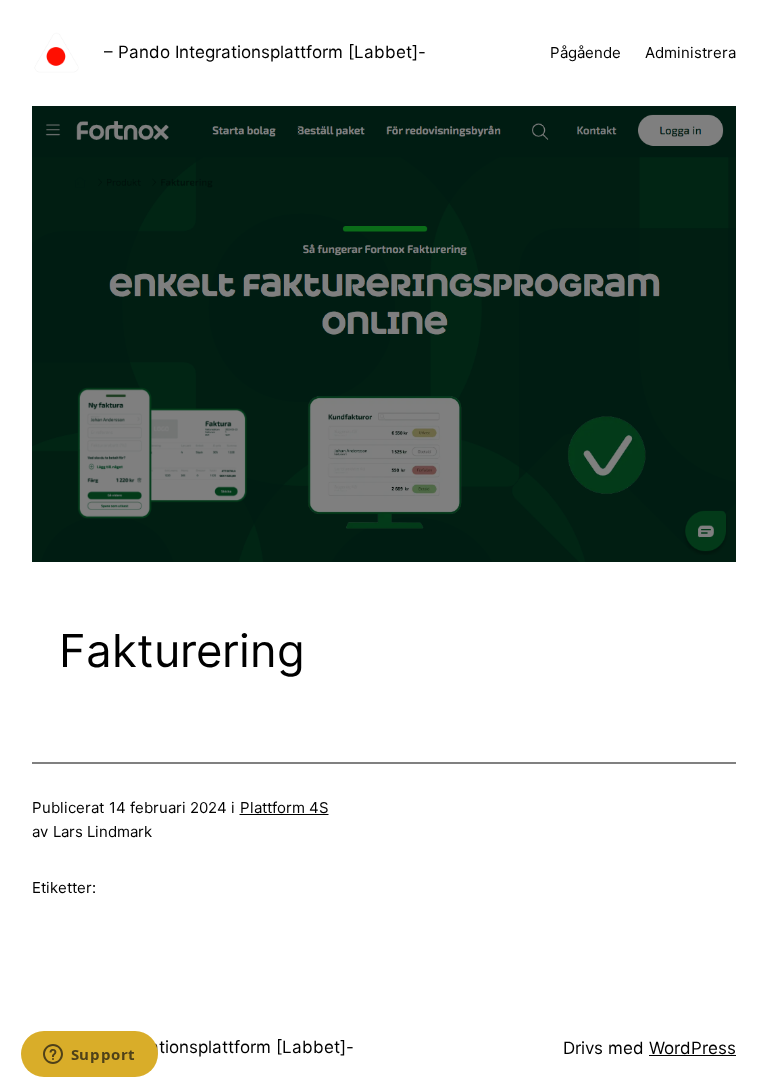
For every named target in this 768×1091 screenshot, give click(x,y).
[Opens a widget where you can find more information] (89, 1056)
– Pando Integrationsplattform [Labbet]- (265, 52)
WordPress (692, 1048)
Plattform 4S (284, 807)
